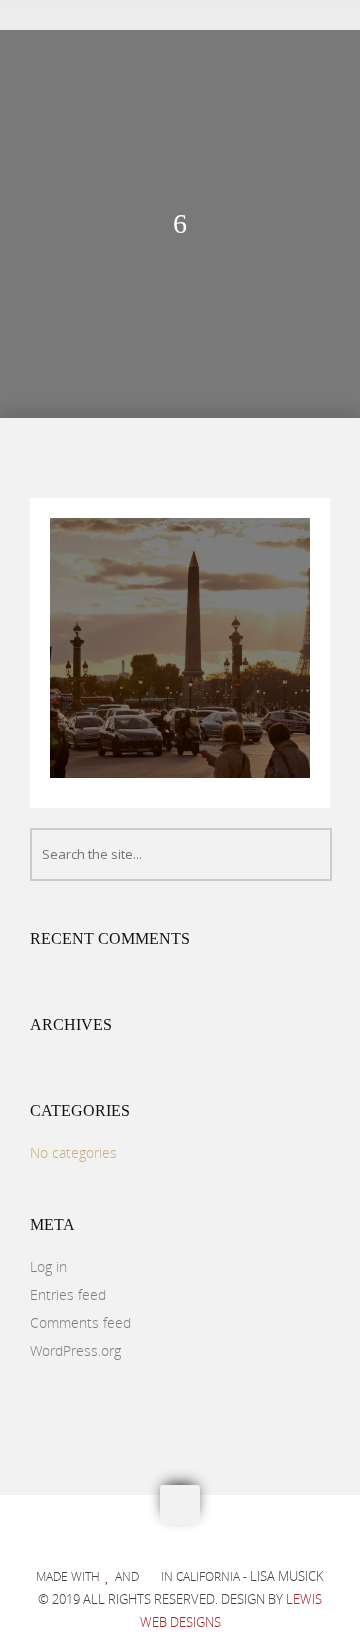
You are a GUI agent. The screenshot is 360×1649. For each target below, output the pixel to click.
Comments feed (80, 1322)
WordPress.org (75, 1350)
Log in (48, 1266)
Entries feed (68, 1294)
